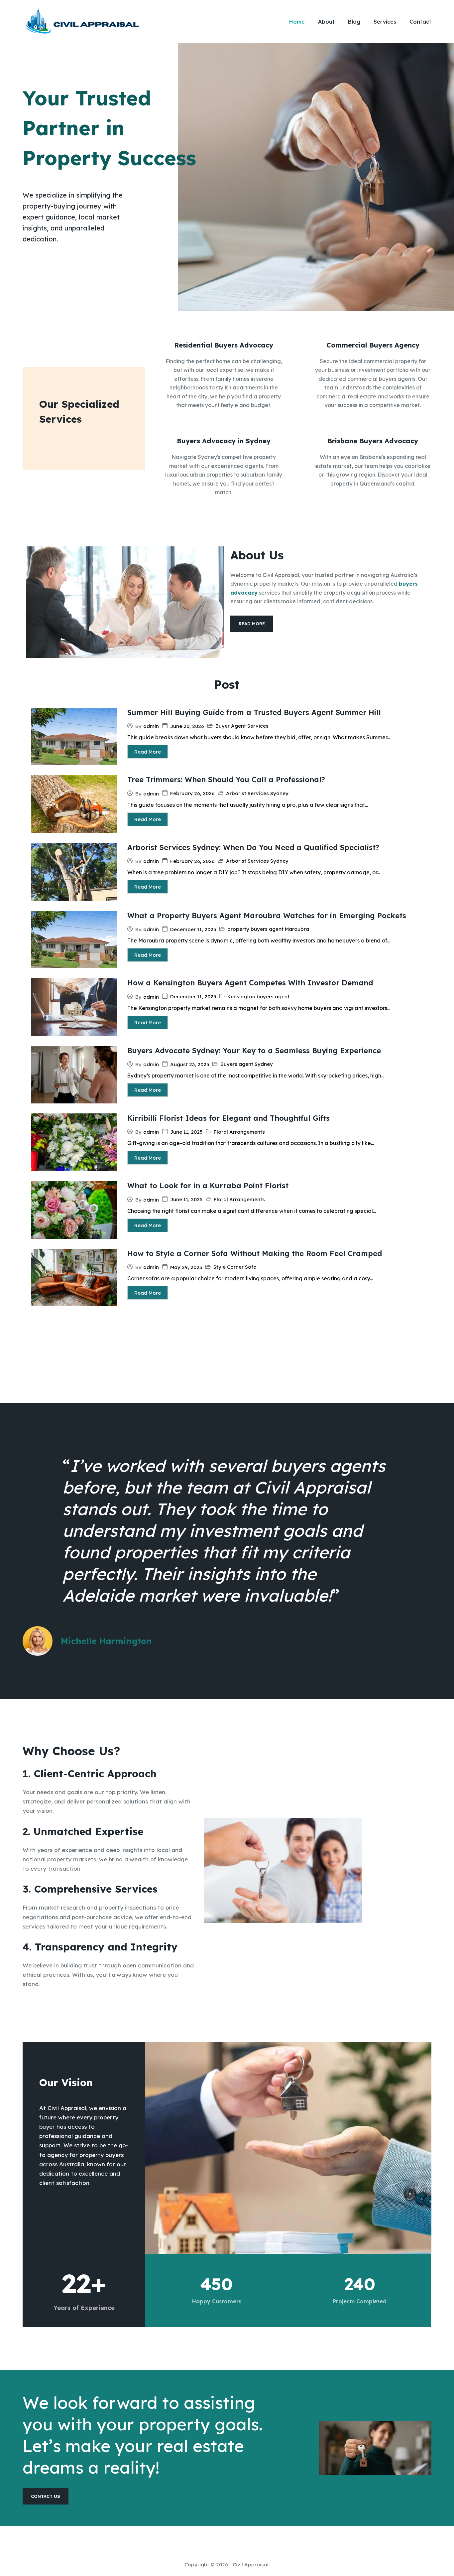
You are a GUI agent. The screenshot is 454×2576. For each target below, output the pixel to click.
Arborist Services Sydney (257, 793)
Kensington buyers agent (258, 997)
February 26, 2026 (192, 793)
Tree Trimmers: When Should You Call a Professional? (226, 780)
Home (297, 22)
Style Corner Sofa (235, 1267)
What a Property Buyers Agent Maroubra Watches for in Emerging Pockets (267, 916)
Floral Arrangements (239, 1132)
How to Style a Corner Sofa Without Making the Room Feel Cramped (255, 1253)
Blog (354, 22)
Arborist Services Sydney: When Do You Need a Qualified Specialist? (253, 847)
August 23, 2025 (190, 1064)
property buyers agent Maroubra (268, 929)
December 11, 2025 (193, 929)
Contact (420, 22)
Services (385, 22)
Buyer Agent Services (242, 726)
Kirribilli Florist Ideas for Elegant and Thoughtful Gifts (228, 1118)
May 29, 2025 (186, 1267)
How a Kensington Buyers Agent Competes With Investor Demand (250, 983)
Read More (148, 752)
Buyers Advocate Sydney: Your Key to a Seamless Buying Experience (254, 1051)
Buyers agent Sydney (247, 1064)
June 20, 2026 (187, 726)
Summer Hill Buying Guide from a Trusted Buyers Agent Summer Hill (254, 712)
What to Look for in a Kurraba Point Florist (208, 1186)
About (326, 22)
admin (151, 726)
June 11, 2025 (186, 1132)
